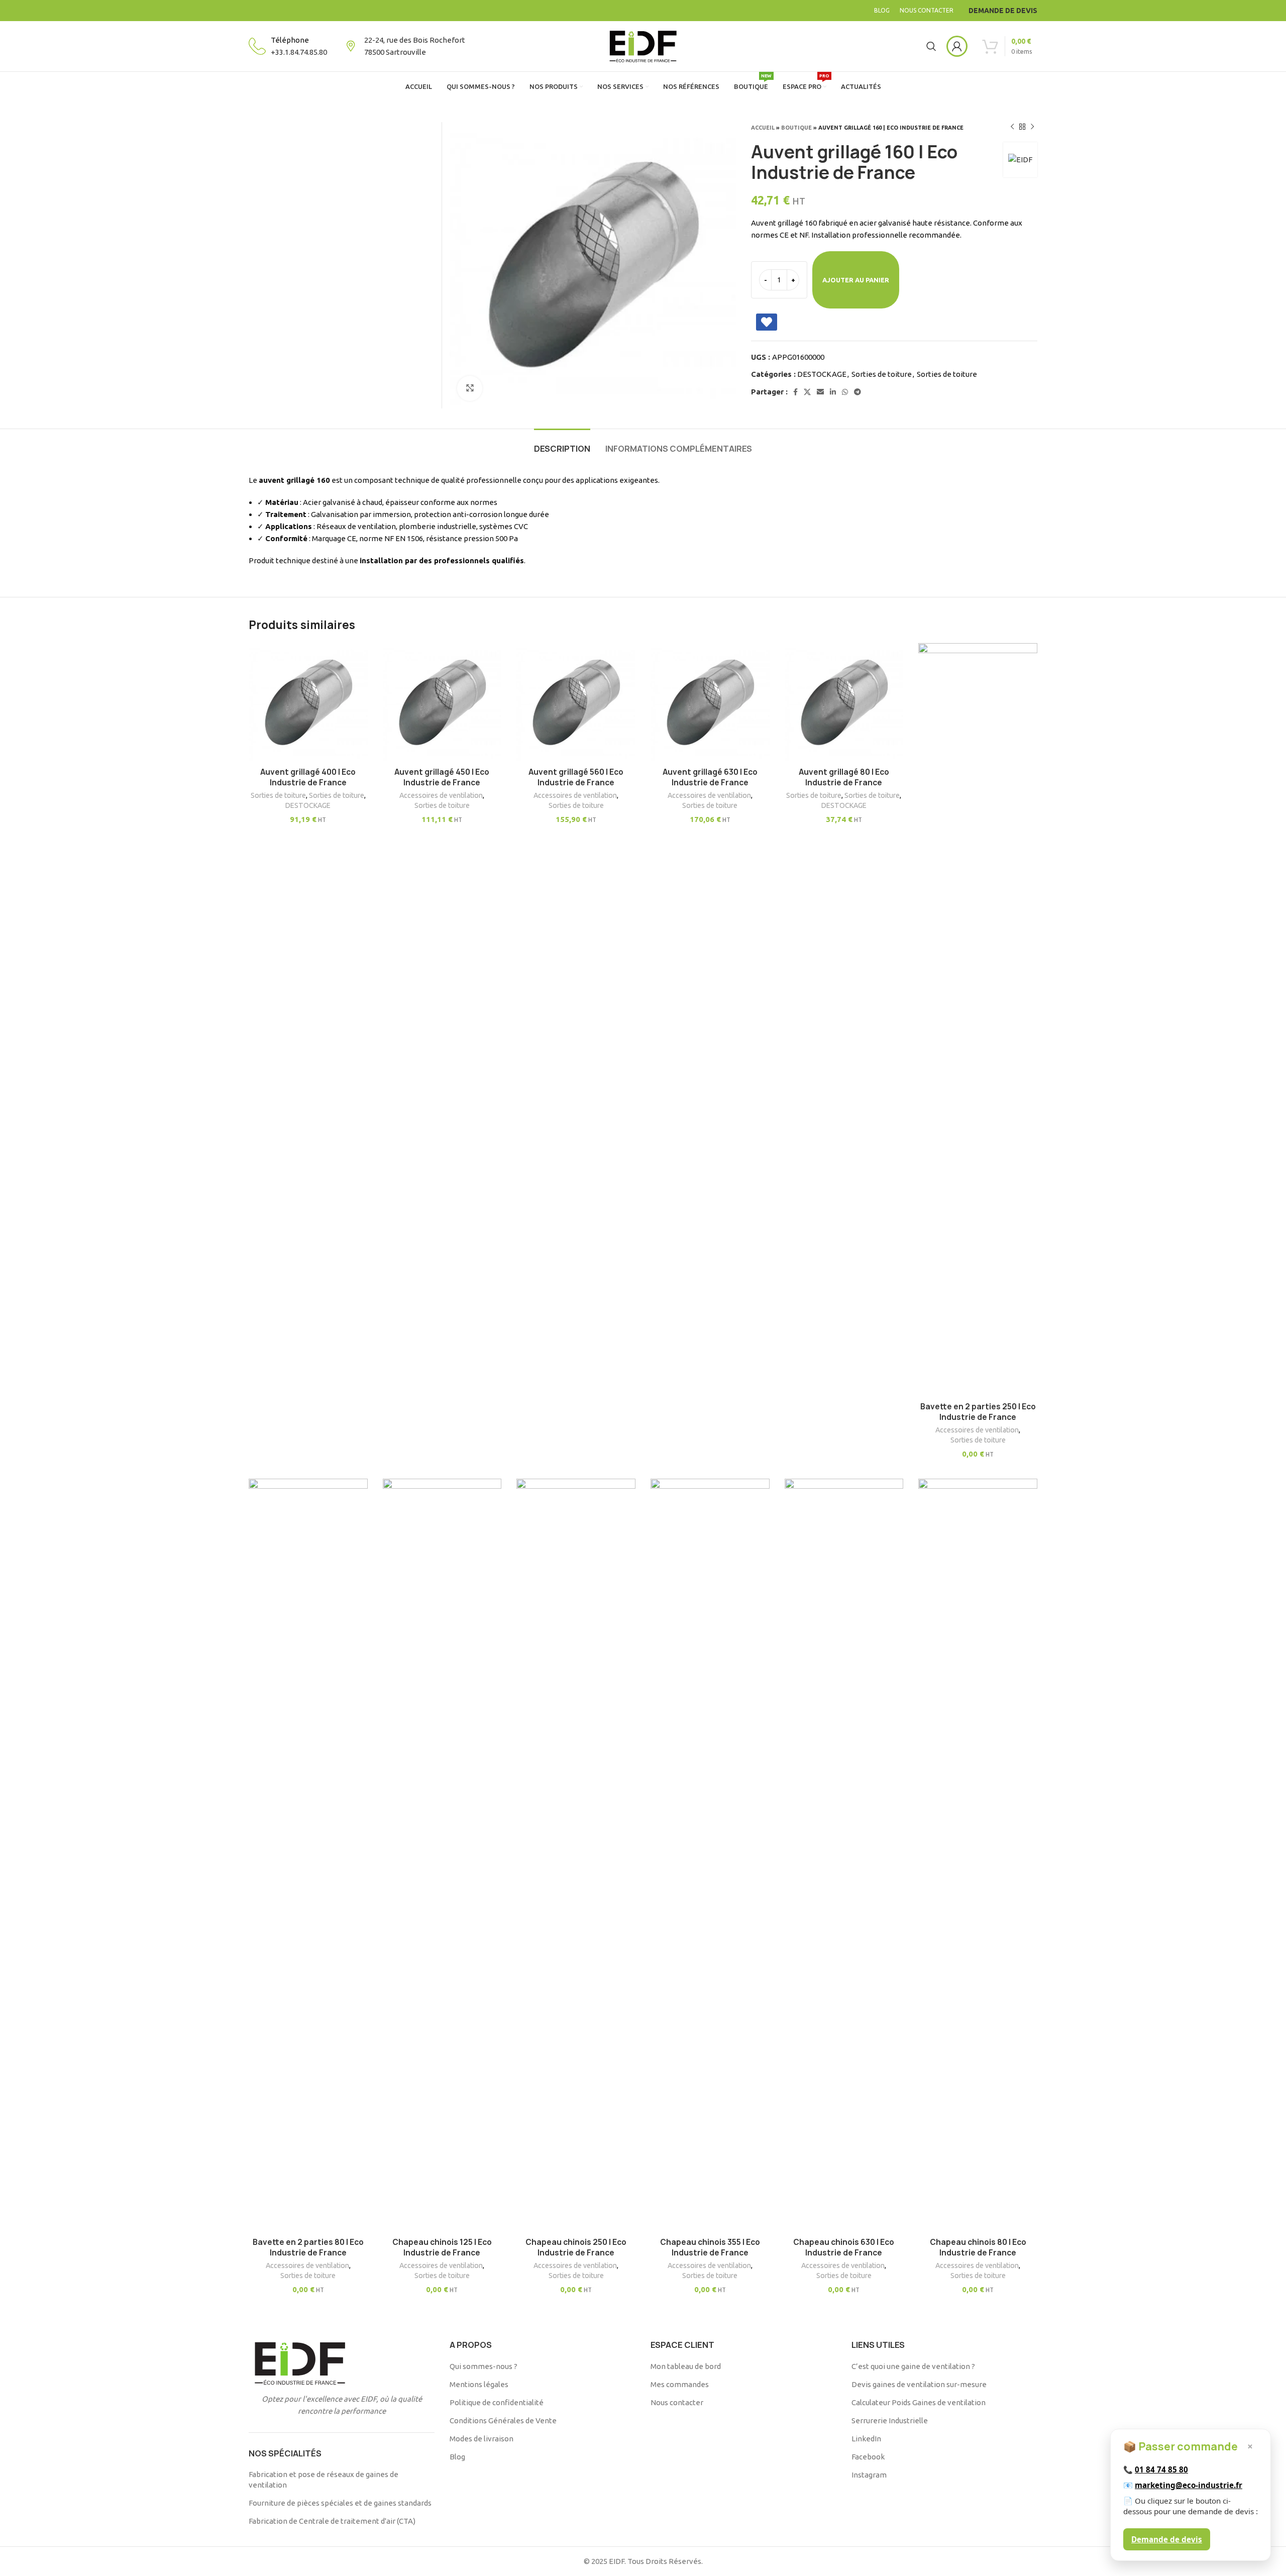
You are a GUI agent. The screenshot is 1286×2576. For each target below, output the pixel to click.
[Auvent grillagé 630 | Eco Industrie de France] (710, 703)
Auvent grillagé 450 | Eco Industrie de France (442, 777)
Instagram (869, 2475)
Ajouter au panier (856, 280)
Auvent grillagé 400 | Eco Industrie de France (308, 777)
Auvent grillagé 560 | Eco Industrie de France (576, 777)
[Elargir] (470, 388)
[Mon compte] (957, 46)
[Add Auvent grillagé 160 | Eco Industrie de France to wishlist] (767, 322)
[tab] (562, 444)
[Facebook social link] (795, 392)
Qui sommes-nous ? (484, 2366)
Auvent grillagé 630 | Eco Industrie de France (710, 777)
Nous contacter (677, 2402)
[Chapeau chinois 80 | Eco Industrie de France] (978, 1856)
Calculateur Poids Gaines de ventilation (919, 2402)
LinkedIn (866, 2439)
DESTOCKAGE (822, 374)
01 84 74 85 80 (1161, 2469)
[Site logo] (643, 45)
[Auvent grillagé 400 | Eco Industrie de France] (308, 703)
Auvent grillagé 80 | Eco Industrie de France (844, 777)
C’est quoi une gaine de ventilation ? (913, 2366)
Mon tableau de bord (686, 2366)
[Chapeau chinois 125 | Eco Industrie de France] (442, 1856)
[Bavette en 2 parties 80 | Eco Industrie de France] (308, 1856)
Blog (457, 2457)
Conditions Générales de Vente (503, 2420)
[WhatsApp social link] (845, 392)
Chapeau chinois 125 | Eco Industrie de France (442, 2247)
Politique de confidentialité (497, 2402)
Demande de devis (1167, 2539)
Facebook (868, 2457)
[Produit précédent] (1012, 127)
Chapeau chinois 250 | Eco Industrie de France (576, 2247)
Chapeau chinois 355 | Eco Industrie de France (710, 2247)
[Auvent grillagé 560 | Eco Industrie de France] (576, 703)
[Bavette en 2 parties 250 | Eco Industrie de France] (978, 1020)
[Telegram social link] (858, 392)
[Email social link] (820, 392)
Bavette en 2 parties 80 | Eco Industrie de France (308, 2247)
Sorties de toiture (882, 374)
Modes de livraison (481, 2439)
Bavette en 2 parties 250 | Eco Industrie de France (978, 1412)
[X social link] (807, 392)
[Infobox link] (288, 46)
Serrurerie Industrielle (890, 2420)
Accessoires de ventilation (441, 795)
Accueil (763, 128)
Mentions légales (479, 2384)
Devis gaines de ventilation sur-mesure (919, 2384)
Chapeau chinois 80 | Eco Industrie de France (978, 2247)
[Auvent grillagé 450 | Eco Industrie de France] (442, 703)
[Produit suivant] (1032, 127)
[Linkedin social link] (833, 392)
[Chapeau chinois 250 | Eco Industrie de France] (576, 1856)
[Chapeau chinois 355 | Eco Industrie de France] (710, 1856)
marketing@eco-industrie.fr (1189, 2485)
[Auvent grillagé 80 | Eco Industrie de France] (844, 703)
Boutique (796, 128)
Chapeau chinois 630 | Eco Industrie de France (844, 2247)
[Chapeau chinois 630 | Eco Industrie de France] (844, 1856)
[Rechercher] (931, 46)
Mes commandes (680, 2384)
